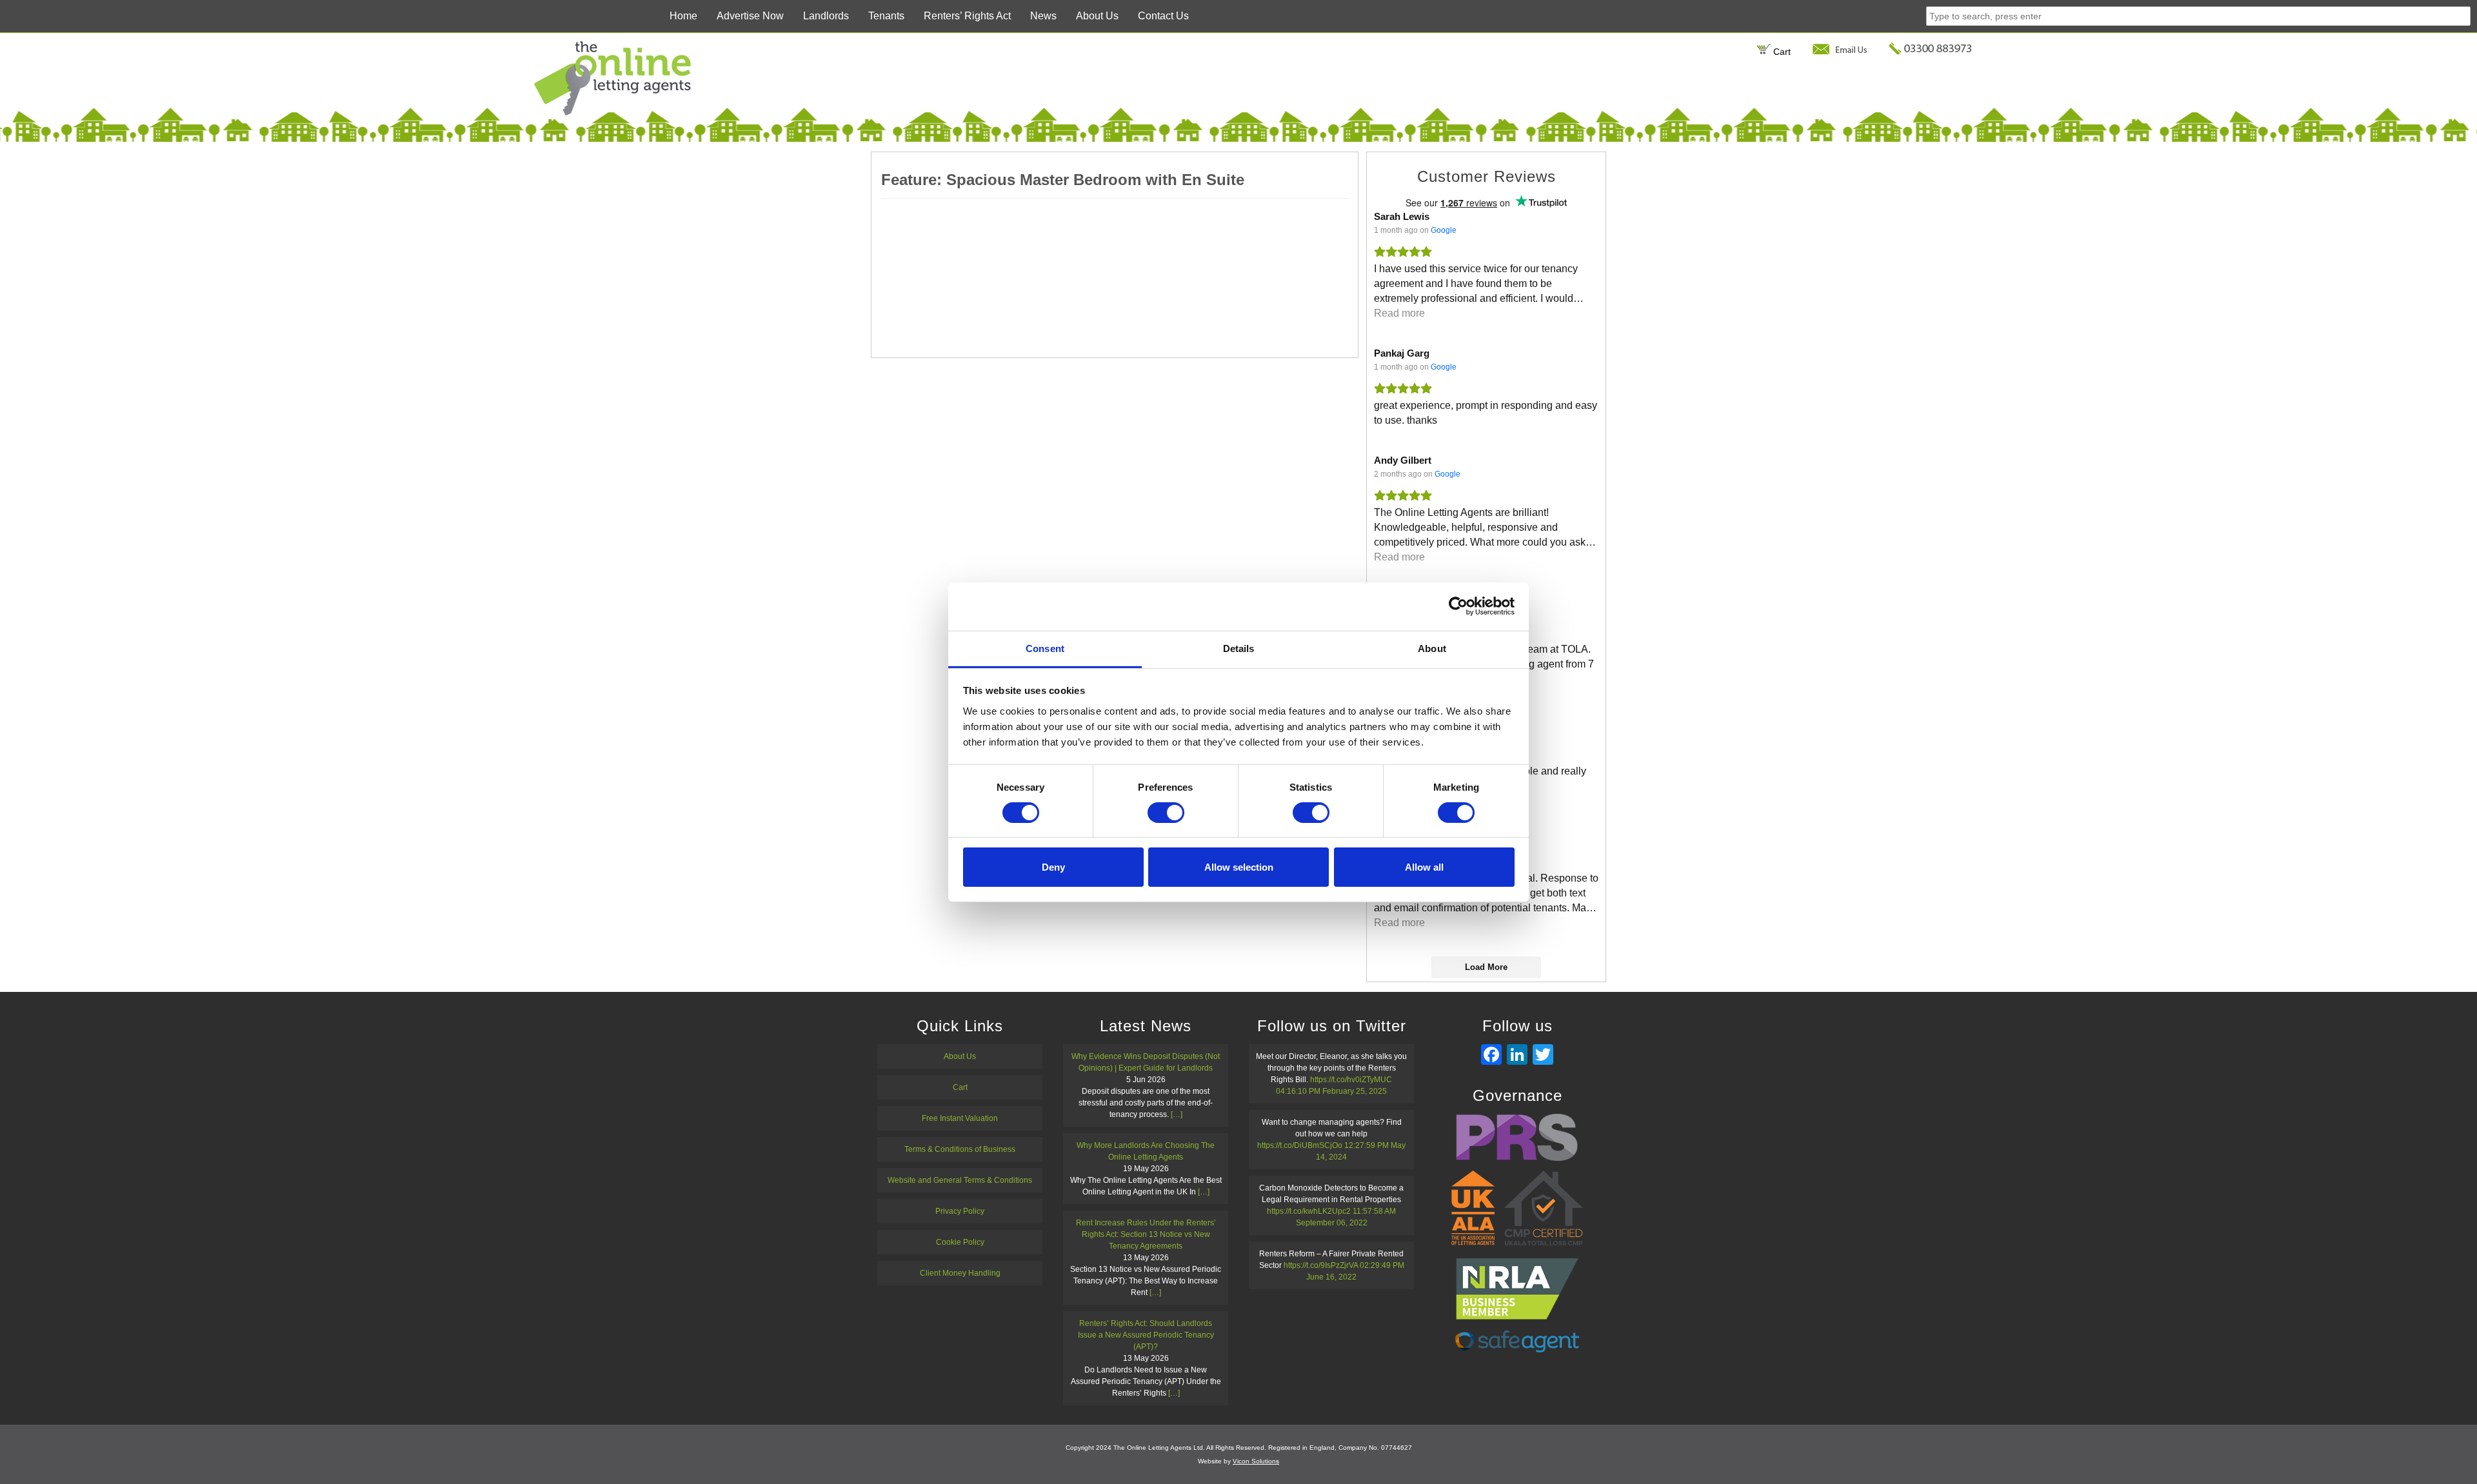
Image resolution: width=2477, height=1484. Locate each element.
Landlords (826, 16)
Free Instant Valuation (960, 1118)
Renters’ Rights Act (967, 16)
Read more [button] (1399, 313)
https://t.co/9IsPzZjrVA (1321, 1265)
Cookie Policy (960, 1242)
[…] (1177, 1114)
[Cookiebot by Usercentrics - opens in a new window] (1458, 606)
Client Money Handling (960, 1273)
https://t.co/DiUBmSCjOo (1300, 1145)
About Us (1097, 16)
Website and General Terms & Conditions (960, 1180)
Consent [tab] (1045, 648)
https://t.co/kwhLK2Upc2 (1309, 1211)
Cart (1781, 52)
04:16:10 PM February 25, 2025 (1331, 1091)
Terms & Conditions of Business (960, 1149)
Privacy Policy (960, 1211)
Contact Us (1163, 16)
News (1043, 16)
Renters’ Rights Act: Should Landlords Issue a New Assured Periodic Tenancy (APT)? (1146, 1335)
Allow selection (1239, 867)
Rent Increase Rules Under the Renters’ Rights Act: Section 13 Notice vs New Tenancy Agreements (1146, 1234)
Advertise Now (750, 16)
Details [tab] (1239, 648)
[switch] (1166, 813)
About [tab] (1432, 648)
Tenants (886, 16)
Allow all (1424, 867)
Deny (1053, 867)
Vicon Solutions (1256, 1461)
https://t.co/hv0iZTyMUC (1351, 1080)
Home (683, 16)
